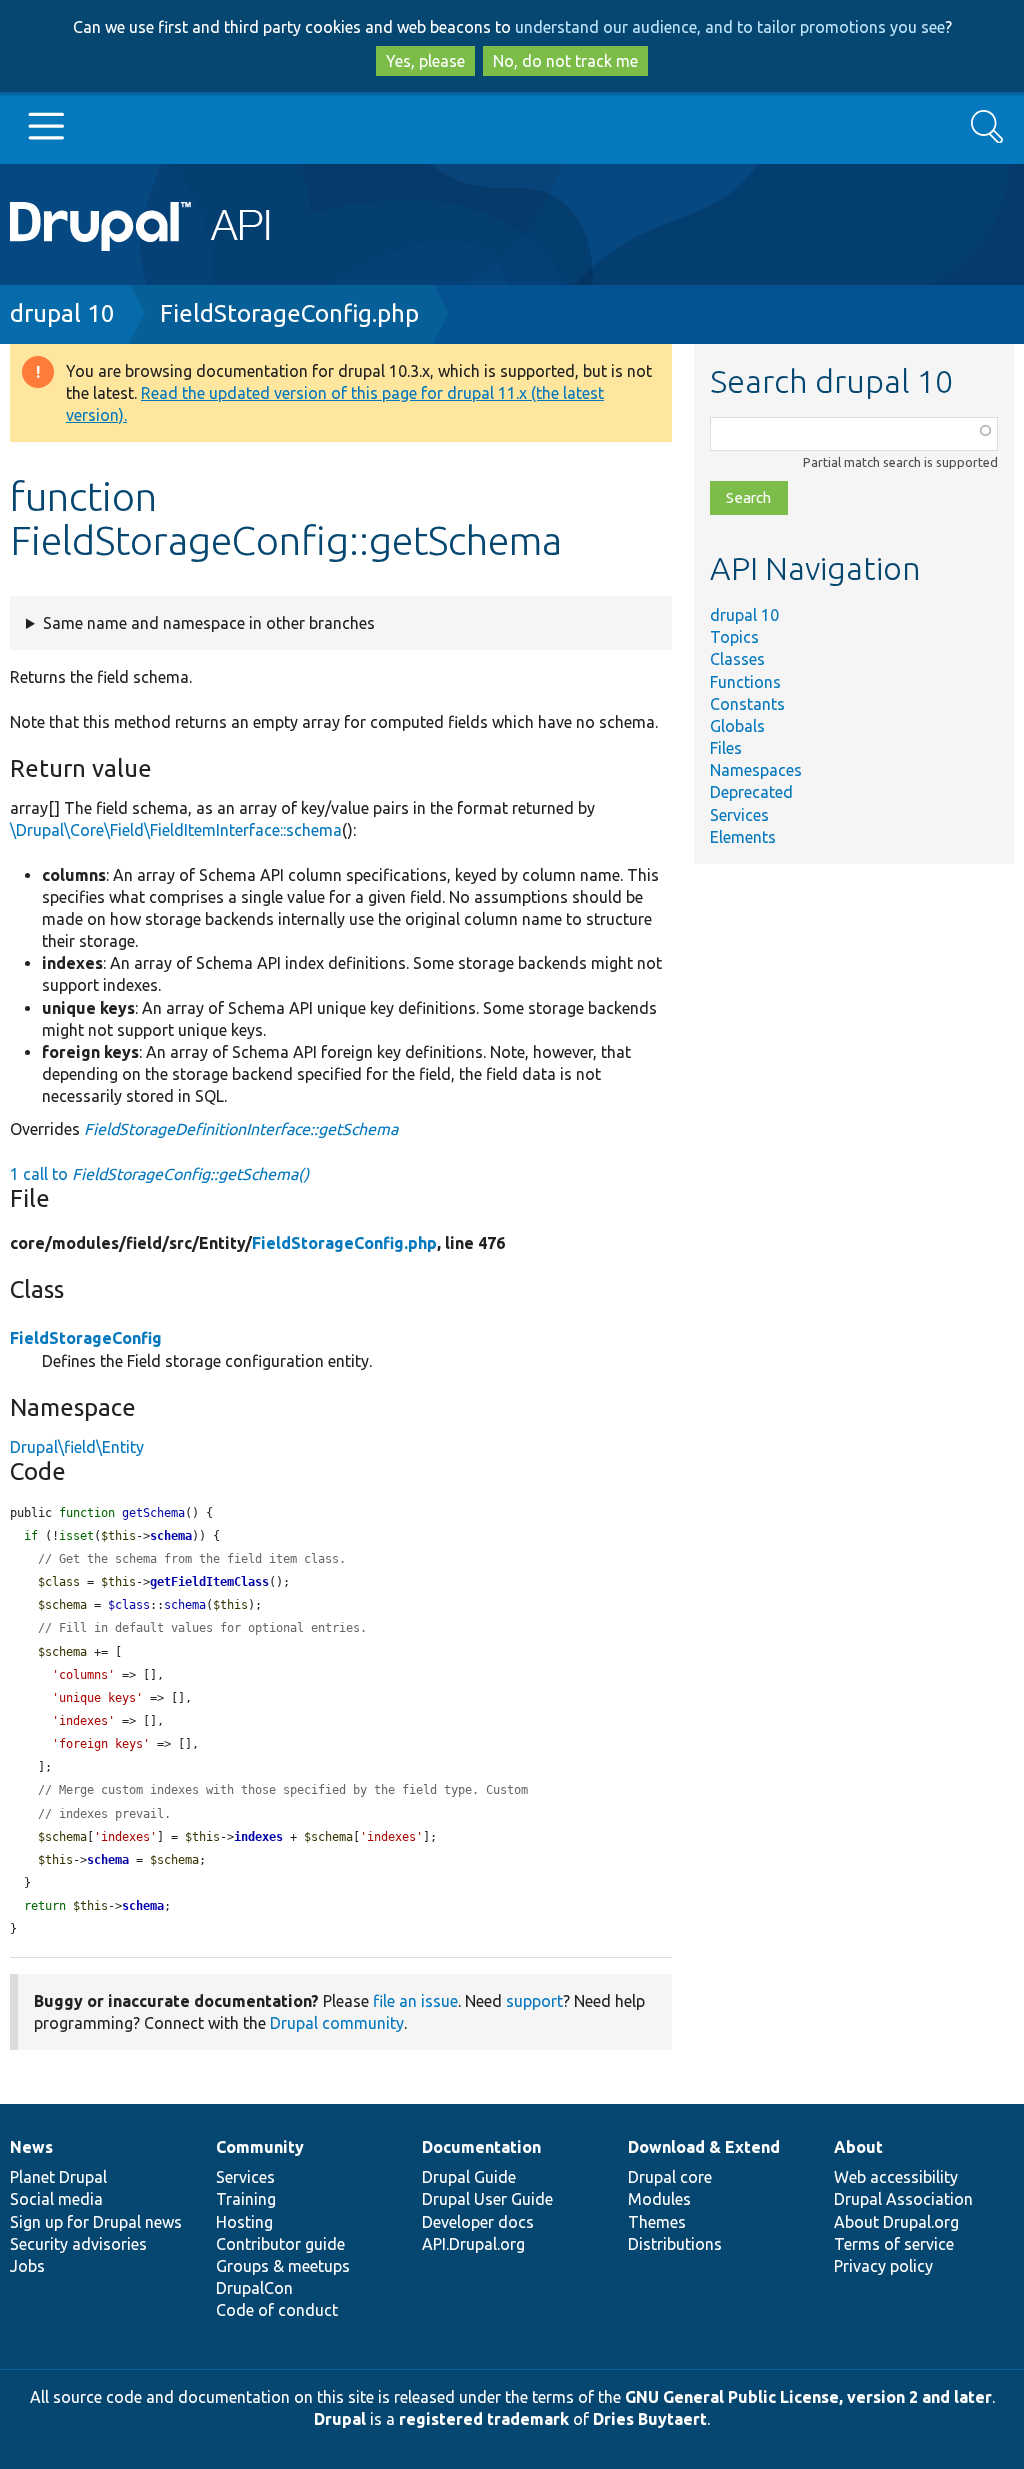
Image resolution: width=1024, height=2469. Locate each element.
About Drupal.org (896, 2222)
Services (739, 815)
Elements (743, 837)
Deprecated (751, 792)
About (858, 2147)
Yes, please (425, 61)
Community (260, 2147)
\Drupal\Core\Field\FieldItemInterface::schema (176, 830)
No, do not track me (565, 61)
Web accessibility (896, 2177)
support (534, 2001)
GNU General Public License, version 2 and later (808, 2397)
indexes (258, 1837)
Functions (745, 682)
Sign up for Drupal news (96, 2222)
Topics (734, 637)
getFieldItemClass (209, 1582)
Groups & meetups (283, 2266)
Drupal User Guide (487, 2199)
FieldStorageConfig (86, 1338)
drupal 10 (62, 313)
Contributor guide (280, 2244)
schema (171, 1536)
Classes (737, 659)
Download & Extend (704, 2147)
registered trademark (484, 2419)
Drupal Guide (469, 2177)
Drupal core (670, 2177)
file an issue (415, 2001)
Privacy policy (883, 2266)
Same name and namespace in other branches (209, 623)
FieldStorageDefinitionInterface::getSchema (241, 1129)
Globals (737, 726)
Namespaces (756, 770)
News (31, 2147)
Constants (747, 704)
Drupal (340, 2419)
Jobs (27, 2266)
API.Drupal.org (473, 2244)
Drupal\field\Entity (77, 1447)
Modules (659, 2199)
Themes (657, 2222)
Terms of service (894, 2244)
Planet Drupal (58, 2177)
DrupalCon (254, 2288)
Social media (56, 2199)
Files (726, 748)
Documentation (481, 2147)
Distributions (675, 2244)
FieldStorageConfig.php (289, 313)
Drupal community (337, 2023)
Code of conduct (277, 2310)
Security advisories (78, 2244)
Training (246, 2199)
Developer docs (478, 2222)
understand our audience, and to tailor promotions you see (730, 27)
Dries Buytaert (650, 2419)
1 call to (159, 1174)
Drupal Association (903, 2199)
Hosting (244, 2222)
